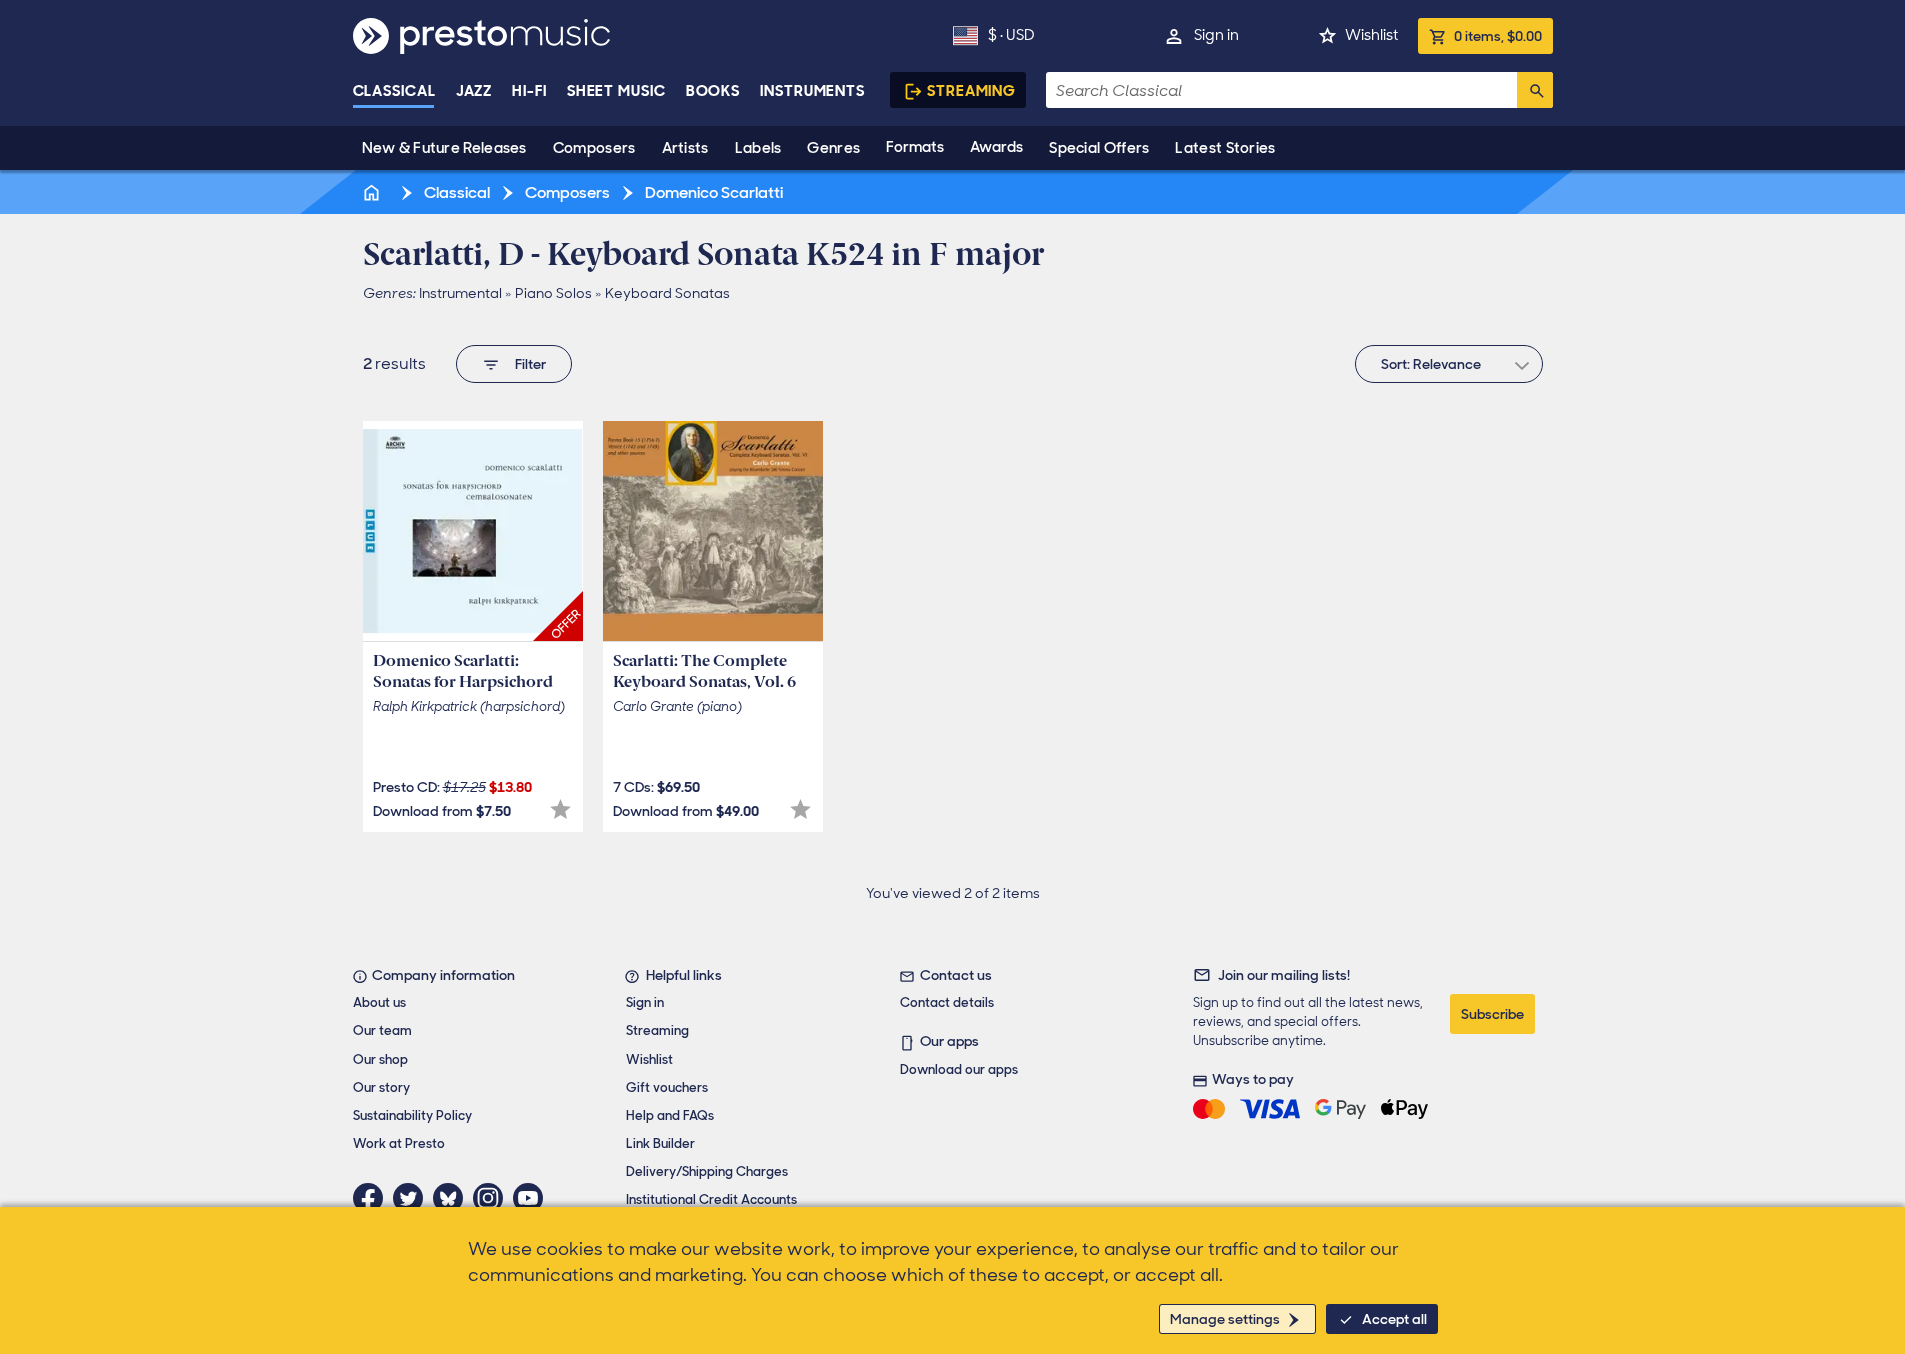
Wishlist (1371, 35)
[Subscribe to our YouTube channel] (533, 1198)
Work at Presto (399, 1143)
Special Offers (1099, 148)
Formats (915, 147)
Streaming (971, 91)
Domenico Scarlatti (712, 192)
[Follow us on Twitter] (413, 1198)
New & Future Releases (444, 148)
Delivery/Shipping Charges (707, 1171)
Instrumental (460, 293)
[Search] (1535, 90)
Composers (594, 148)
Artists (685, 148)
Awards (996, 147)
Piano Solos (553, 293)
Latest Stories (1225, 148)
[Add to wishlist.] (560, 809)
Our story (381, 1087)
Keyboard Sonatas (667, 293)
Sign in (1216, 35)
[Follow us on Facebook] (373, 1198)
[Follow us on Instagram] (493, 1198)
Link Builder (660, 1143)
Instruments (812, 91)
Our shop (380, 1059)
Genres (833, 148)
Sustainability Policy (412, 1115)
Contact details (947, 1002)
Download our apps (959, 1069)
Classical (394, 91)
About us (379, 1002)
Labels (758, 148)
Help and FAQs (670, 1115)
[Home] (374, 192)
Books (713, 91)
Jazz (474, 91)
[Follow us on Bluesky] (453, 1198)
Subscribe (1492, 1014)
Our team (382, 1030)
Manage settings (1225, 1319)
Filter (530, 364)
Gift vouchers (667, 1087)
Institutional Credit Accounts (711, 1199)
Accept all (1394, 1319)
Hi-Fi (529, 91)
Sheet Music (616, 91)
